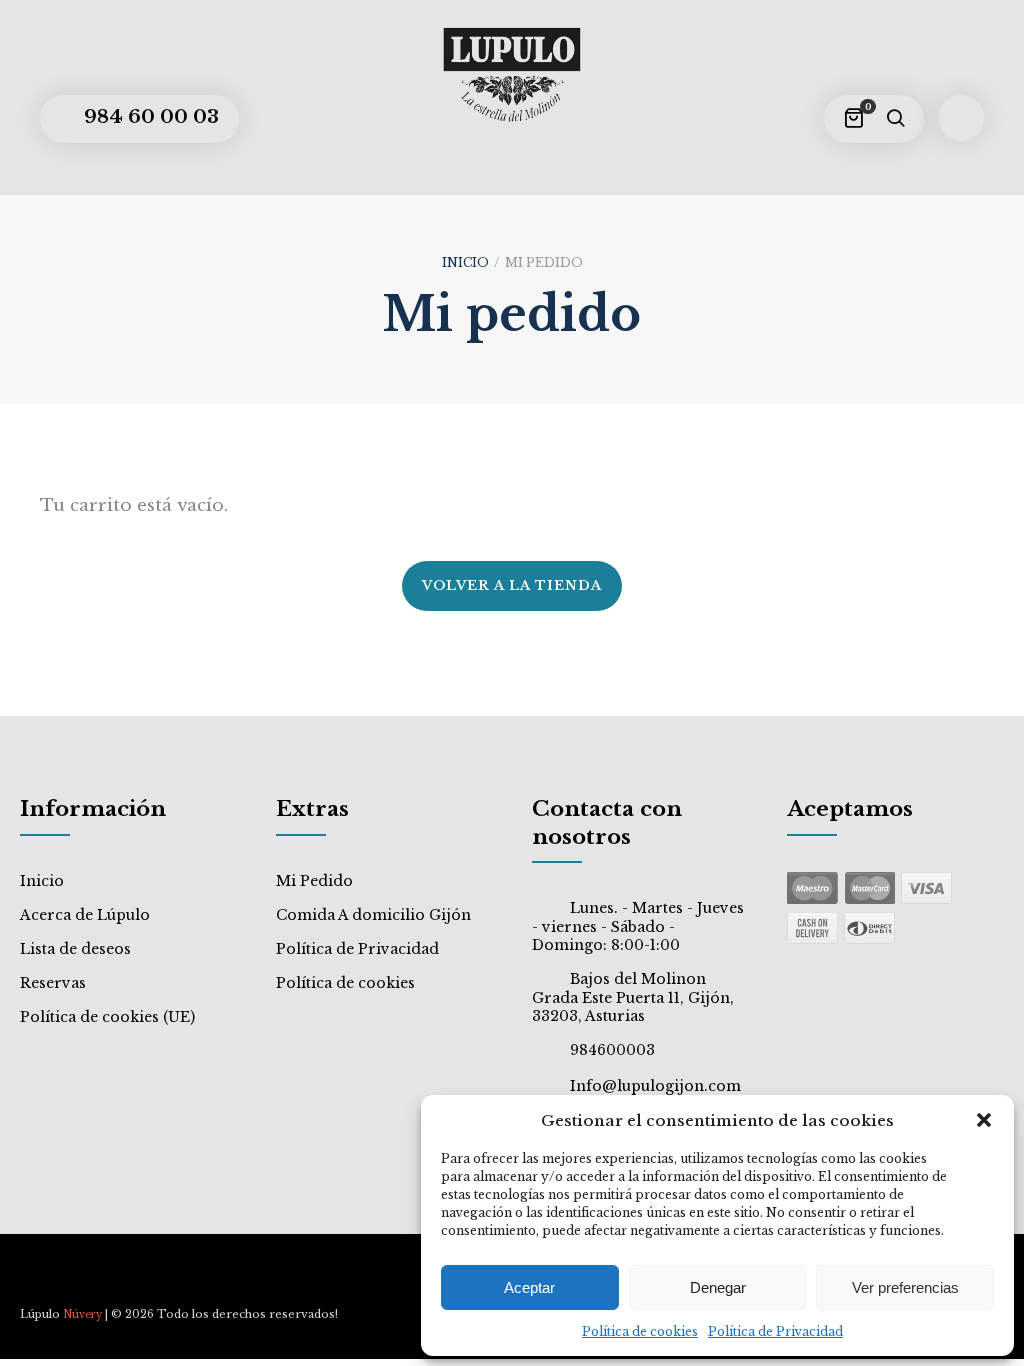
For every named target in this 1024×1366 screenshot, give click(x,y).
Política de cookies (640, 1331)
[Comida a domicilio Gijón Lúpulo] (512, 75)
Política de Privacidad (775, 1331)
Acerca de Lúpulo (85, 915)
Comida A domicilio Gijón (373, 915)
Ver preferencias (905, 1287)
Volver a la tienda (512, 585)
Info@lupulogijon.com (655, 1086)
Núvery (82, 1314)
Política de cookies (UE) (107, 1017)
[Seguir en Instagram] (73, 1280)
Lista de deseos (75, 949)
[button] (984, 1120)
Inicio (465, 262)
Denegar (718, 1287)
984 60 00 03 (149, 116)
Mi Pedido (314, 881)
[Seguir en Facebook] (36, 1280)
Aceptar (529, 1287)
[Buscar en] (895, 119)
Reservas (53, 983)
